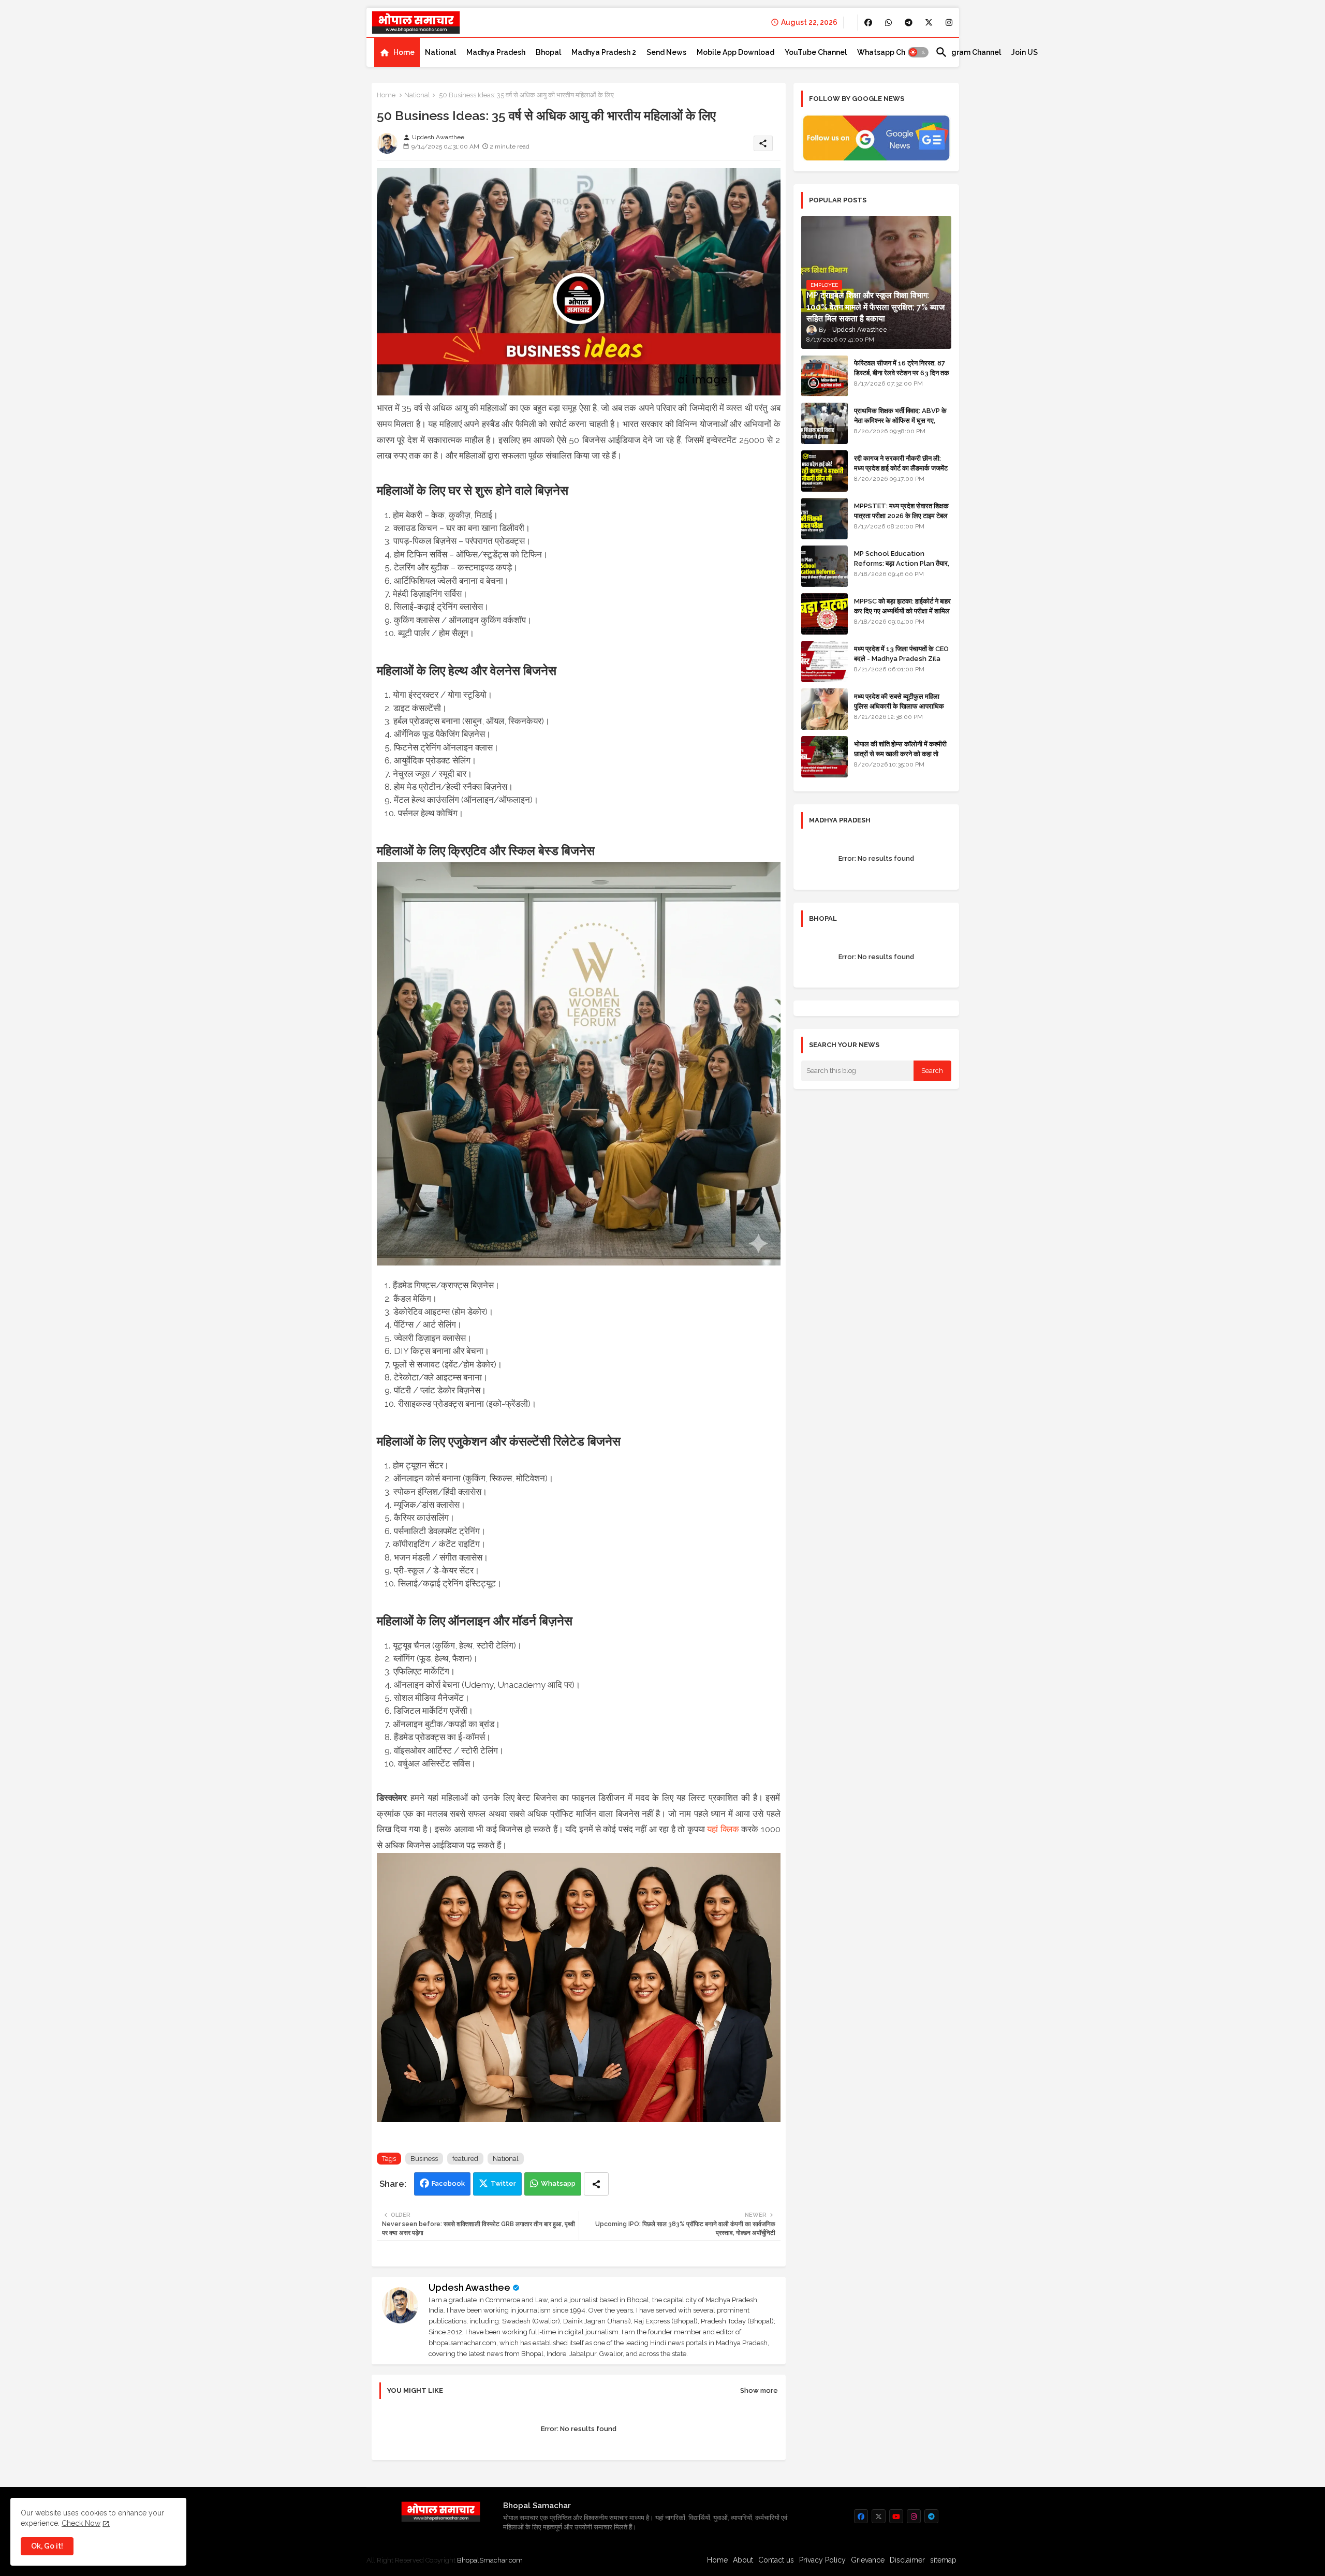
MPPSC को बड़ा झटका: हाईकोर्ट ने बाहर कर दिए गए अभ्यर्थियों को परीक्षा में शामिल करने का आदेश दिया (902, 610)
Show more (759, 2390)
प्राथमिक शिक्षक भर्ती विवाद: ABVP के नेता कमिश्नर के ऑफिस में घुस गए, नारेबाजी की (900, 420)
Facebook (448, 2183)
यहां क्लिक (723, 1829)
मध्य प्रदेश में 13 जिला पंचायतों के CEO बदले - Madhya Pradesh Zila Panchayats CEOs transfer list (901, 663)
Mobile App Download (735, 52)
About (743, 2560)
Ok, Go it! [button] (47, 2546)
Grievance (868, 2560)
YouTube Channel (816, 52)
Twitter (503, 2183)
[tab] (397, 52)
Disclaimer (907, 2560)
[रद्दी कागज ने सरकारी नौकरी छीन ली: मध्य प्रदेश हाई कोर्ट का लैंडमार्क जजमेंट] (825, 471)
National (440, 52)
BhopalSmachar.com (490, 2560)
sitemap (943, 2560)
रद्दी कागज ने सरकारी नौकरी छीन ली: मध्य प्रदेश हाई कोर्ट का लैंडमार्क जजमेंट (901, 463)
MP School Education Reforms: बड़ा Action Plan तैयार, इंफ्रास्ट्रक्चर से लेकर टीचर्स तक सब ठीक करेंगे (902, 568)
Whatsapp (558, 2183)
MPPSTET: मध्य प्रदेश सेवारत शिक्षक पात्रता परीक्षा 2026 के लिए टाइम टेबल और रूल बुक (901, 515)
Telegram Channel (968, 52)
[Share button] (596, 2184)
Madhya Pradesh (496, 52)
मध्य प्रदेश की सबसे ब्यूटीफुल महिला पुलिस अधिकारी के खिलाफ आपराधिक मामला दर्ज (899, 706)
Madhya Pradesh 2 (604, 52)
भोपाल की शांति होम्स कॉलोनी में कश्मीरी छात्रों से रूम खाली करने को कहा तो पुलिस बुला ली (900, 753)
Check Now (81, 2523)
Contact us (776, 2560)
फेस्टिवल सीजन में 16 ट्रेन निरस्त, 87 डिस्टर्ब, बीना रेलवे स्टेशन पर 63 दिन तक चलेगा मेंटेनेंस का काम (902, 372)
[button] (918, 52)
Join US (1025, 52)
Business (424, 2159)
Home (404, 52)
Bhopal (548, 52)
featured (465, 2159)
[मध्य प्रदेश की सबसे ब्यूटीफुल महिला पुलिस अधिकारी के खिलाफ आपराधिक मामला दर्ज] (825, 709)
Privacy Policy (822, 2560)
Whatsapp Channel (891, 52)
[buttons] (868, 23)
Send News (666, 52)
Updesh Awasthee (469, 2287)
